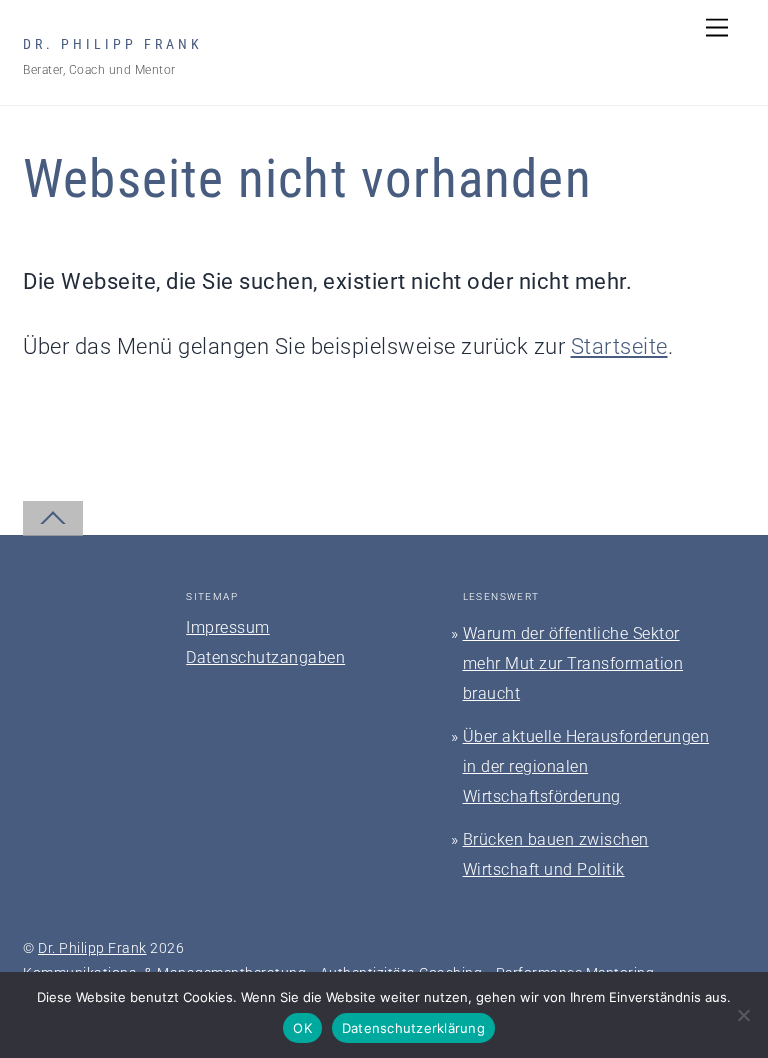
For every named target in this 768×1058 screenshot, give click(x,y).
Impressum (228, 627)
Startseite (619, 346)
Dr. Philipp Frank (92, 948)
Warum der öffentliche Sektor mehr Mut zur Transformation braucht (573, 663)
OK (302, 1028)
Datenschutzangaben (265, 657)
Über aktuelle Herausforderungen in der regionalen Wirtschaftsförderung (586, 766)
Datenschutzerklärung (413, 1028)
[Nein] (743, 1015)
